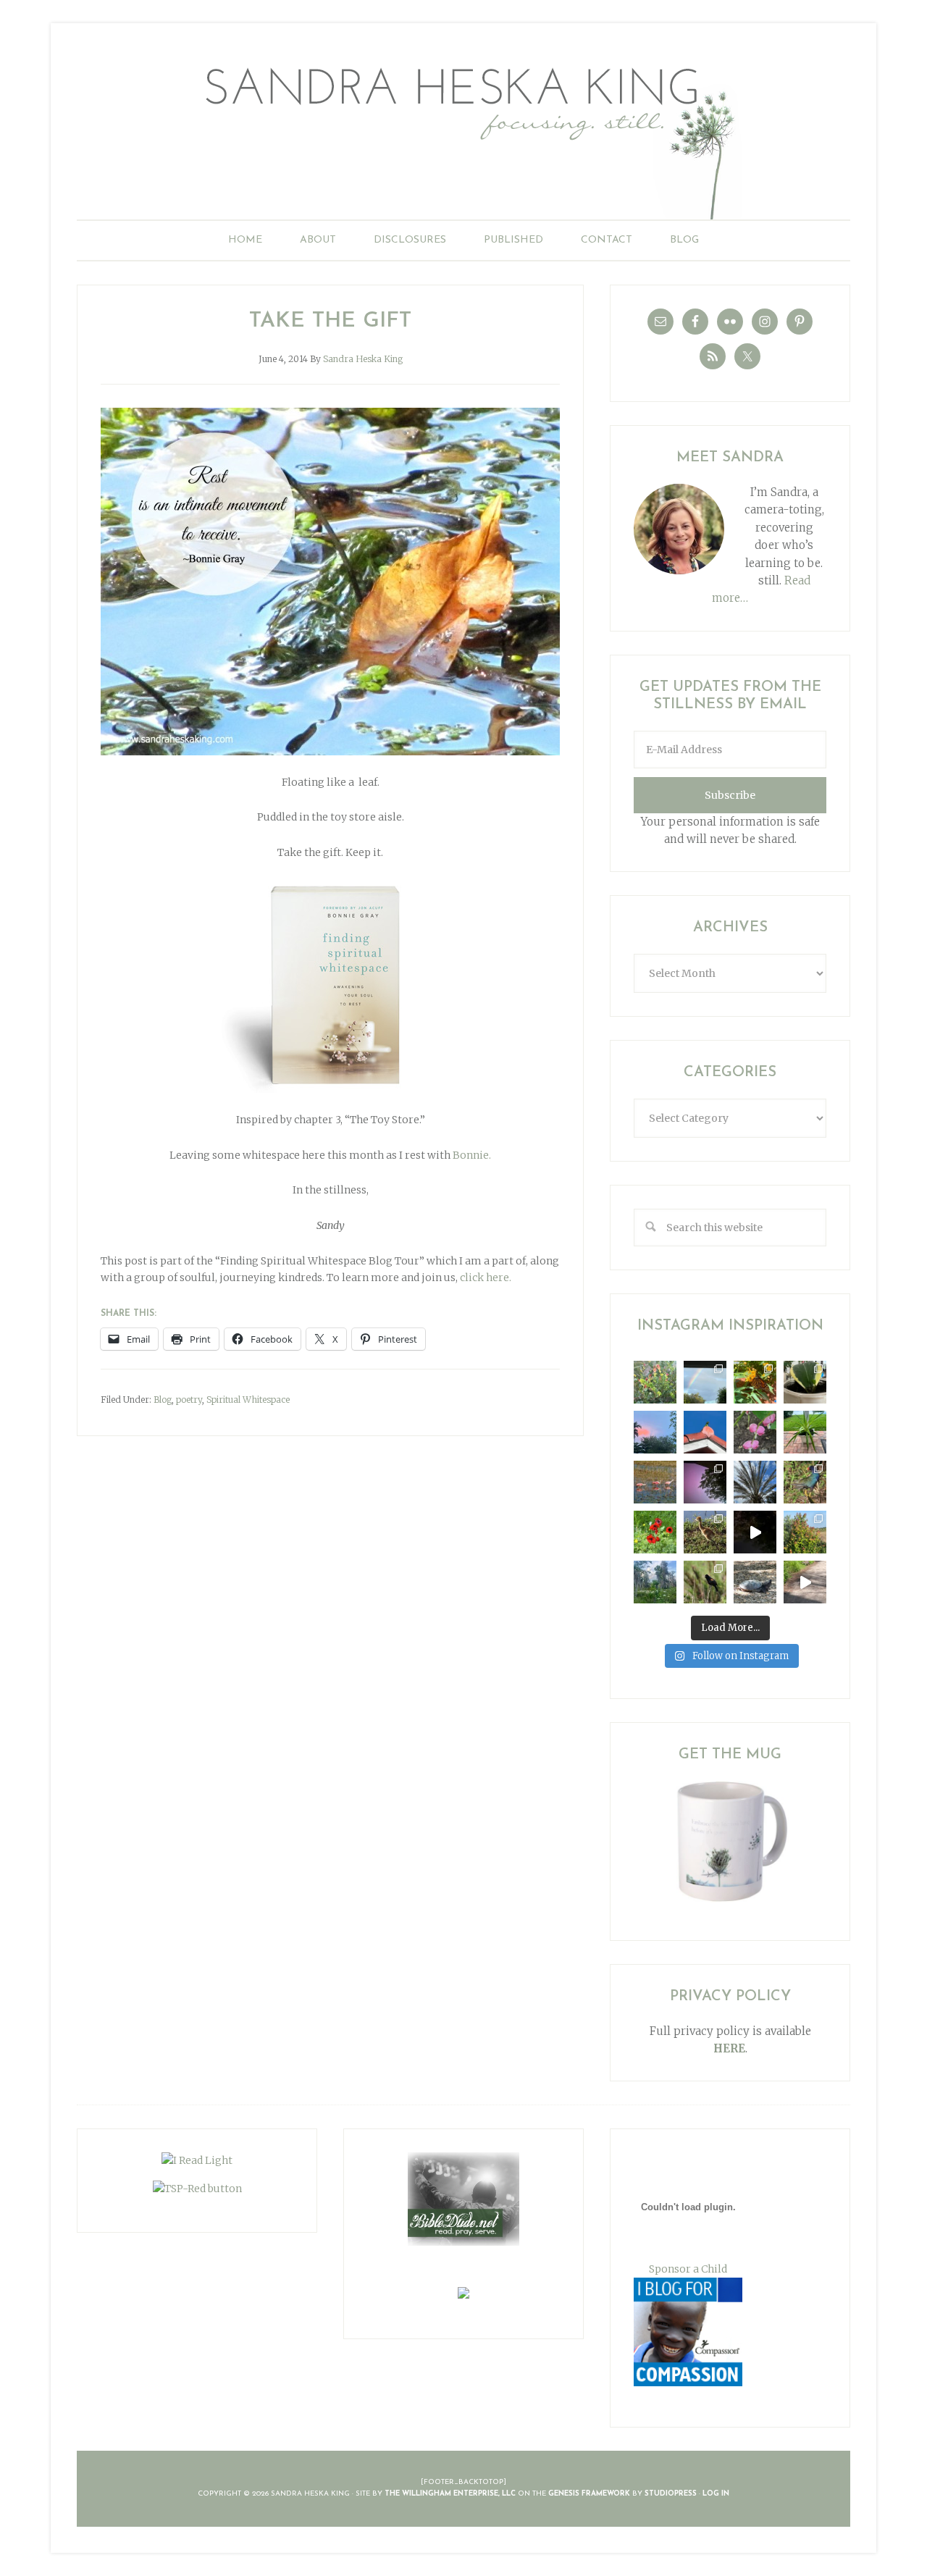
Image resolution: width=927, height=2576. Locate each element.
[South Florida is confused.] (805, 1532)
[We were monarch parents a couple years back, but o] (755, 1382)
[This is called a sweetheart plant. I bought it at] (805, 1382)
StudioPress (671, 2494)
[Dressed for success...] (805, 1482)
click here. (486, 1277)
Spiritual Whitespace (248, 1400)
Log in (716, 2494)
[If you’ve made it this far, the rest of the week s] (755, 1582)
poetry (189, 1400)
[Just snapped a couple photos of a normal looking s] (705, 1482)
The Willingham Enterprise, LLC (450, 2494)
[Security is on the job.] (705, 1432)
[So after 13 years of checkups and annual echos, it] (755, 1432)
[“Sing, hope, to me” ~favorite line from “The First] (655, 1532)
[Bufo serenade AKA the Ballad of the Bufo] (755, 1532)
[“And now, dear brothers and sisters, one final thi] (655, 1382)
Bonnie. (472, 1155)
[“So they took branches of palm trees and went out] (755, 1482)
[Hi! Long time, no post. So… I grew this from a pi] (805, 1432)
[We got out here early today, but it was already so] (655, 1482)
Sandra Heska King (463, 134)
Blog (163, 1400)
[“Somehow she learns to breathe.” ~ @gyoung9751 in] (655, 1582)
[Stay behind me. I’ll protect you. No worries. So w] (805, 1582)
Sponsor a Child (688, 2269)
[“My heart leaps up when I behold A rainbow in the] (705, 1382)
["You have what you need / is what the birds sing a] (705, 1582)
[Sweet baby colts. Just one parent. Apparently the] (705, 1532)
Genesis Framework (589, 2494)
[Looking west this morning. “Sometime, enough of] (655, 1432)
